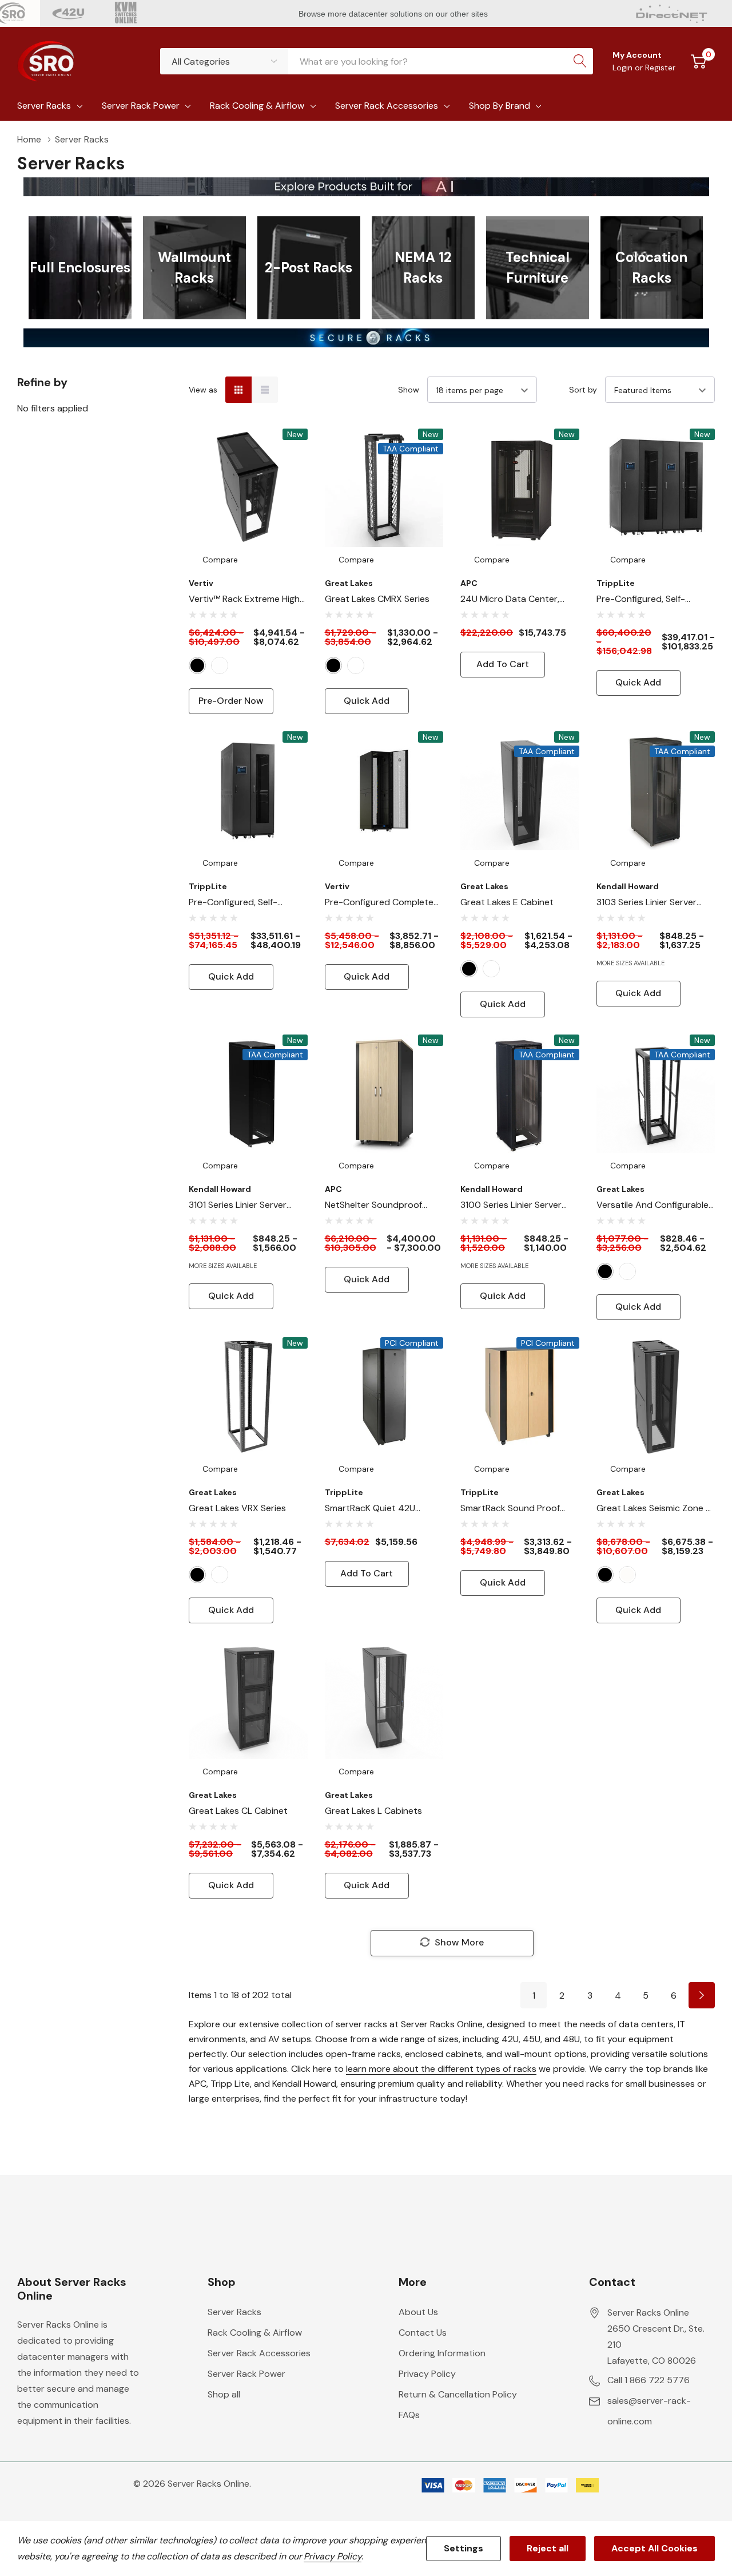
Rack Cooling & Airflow (257, 106)
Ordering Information (442, 2353)
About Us (418, 2312)
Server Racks (44, 106)
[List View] (265, 390)
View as (203, 390)
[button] (366, 187)
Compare (220, 560)
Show (409, 390)
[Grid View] (238, 390)
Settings (464, 2548)
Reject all (548, 2548)
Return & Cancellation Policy (458, 2394)
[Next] (702, 1995)
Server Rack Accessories (387, 106)
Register (660, 68)
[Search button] (580, 61)
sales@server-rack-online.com (649, 2411)
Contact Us (423, 2333)
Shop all (224, 2394)
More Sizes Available (630, 963)
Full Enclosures (80, 267)
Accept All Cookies (655, 2548)
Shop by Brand (500, 106)
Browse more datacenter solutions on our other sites (394, 14)
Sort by (583, 390)
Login (624, 68)
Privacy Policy (427, 2374)
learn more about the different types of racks (441, 2069)
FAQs (409, 2415)
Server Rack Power (141, 106)
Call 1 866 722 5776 (649, 2380)
